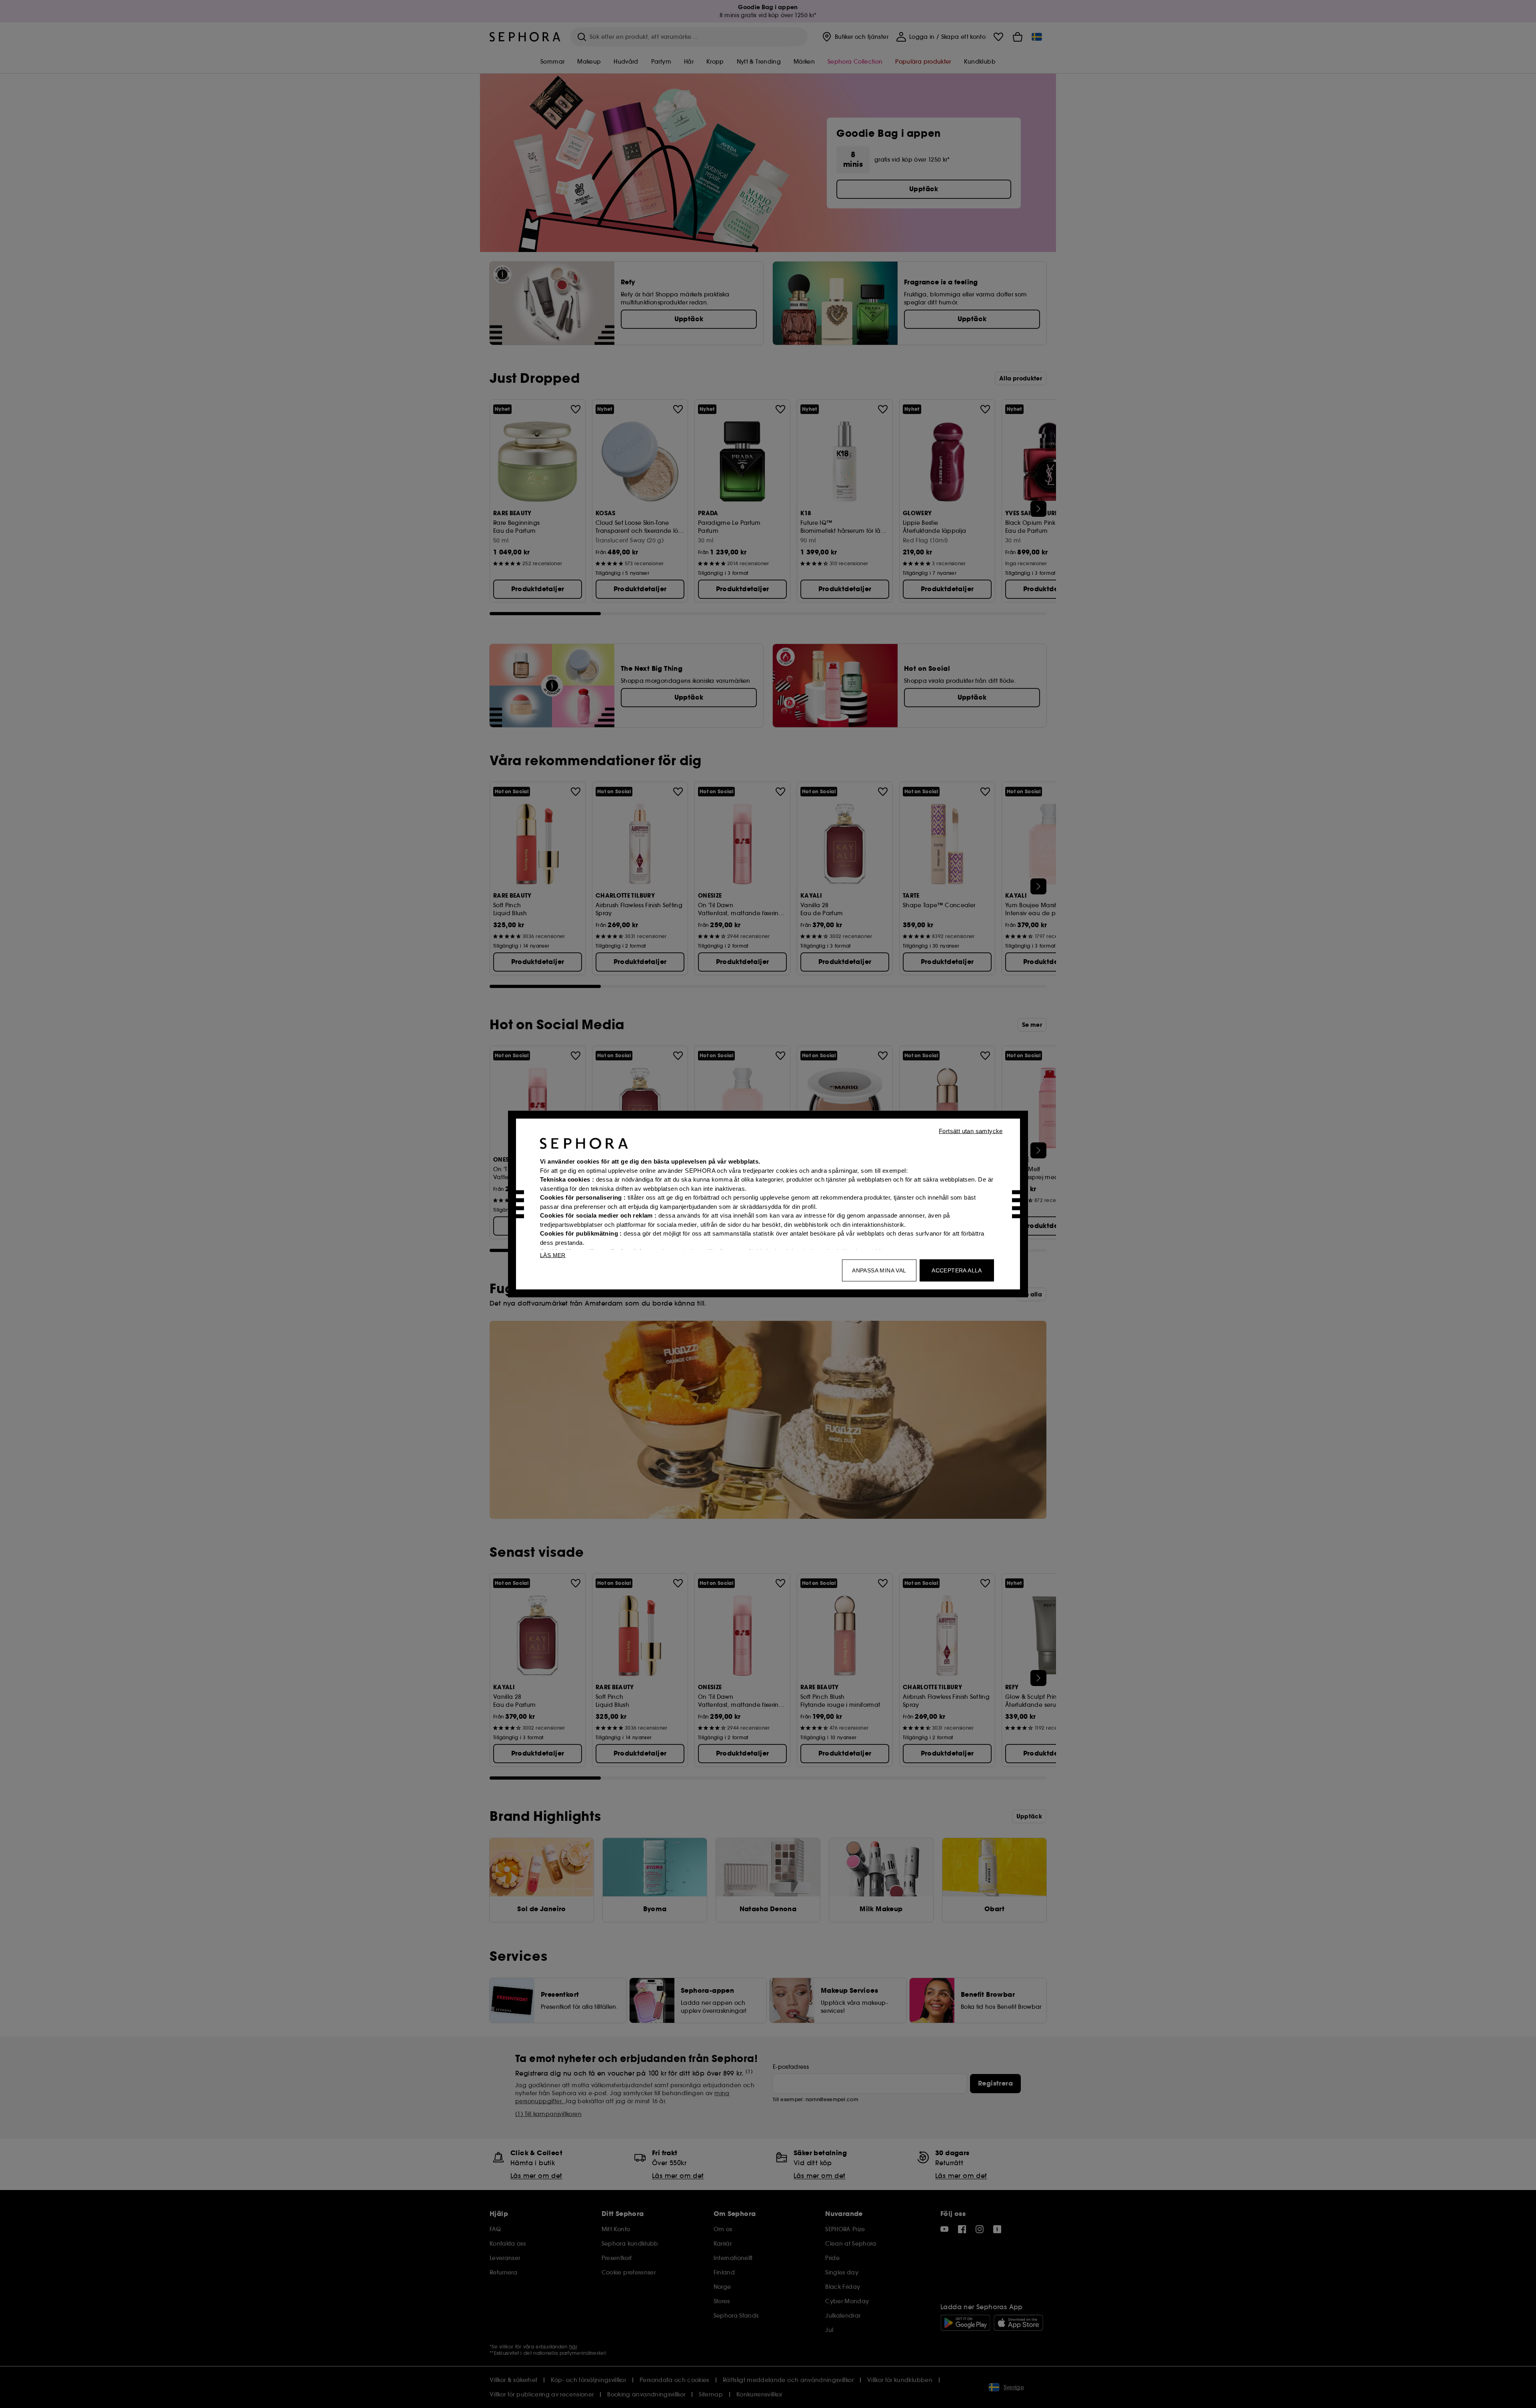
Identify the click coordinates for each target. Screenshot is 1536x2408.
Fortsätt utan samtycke (971, 1131)
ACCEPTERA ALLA (957, 1270)
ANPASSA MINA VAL (879, 1270)
